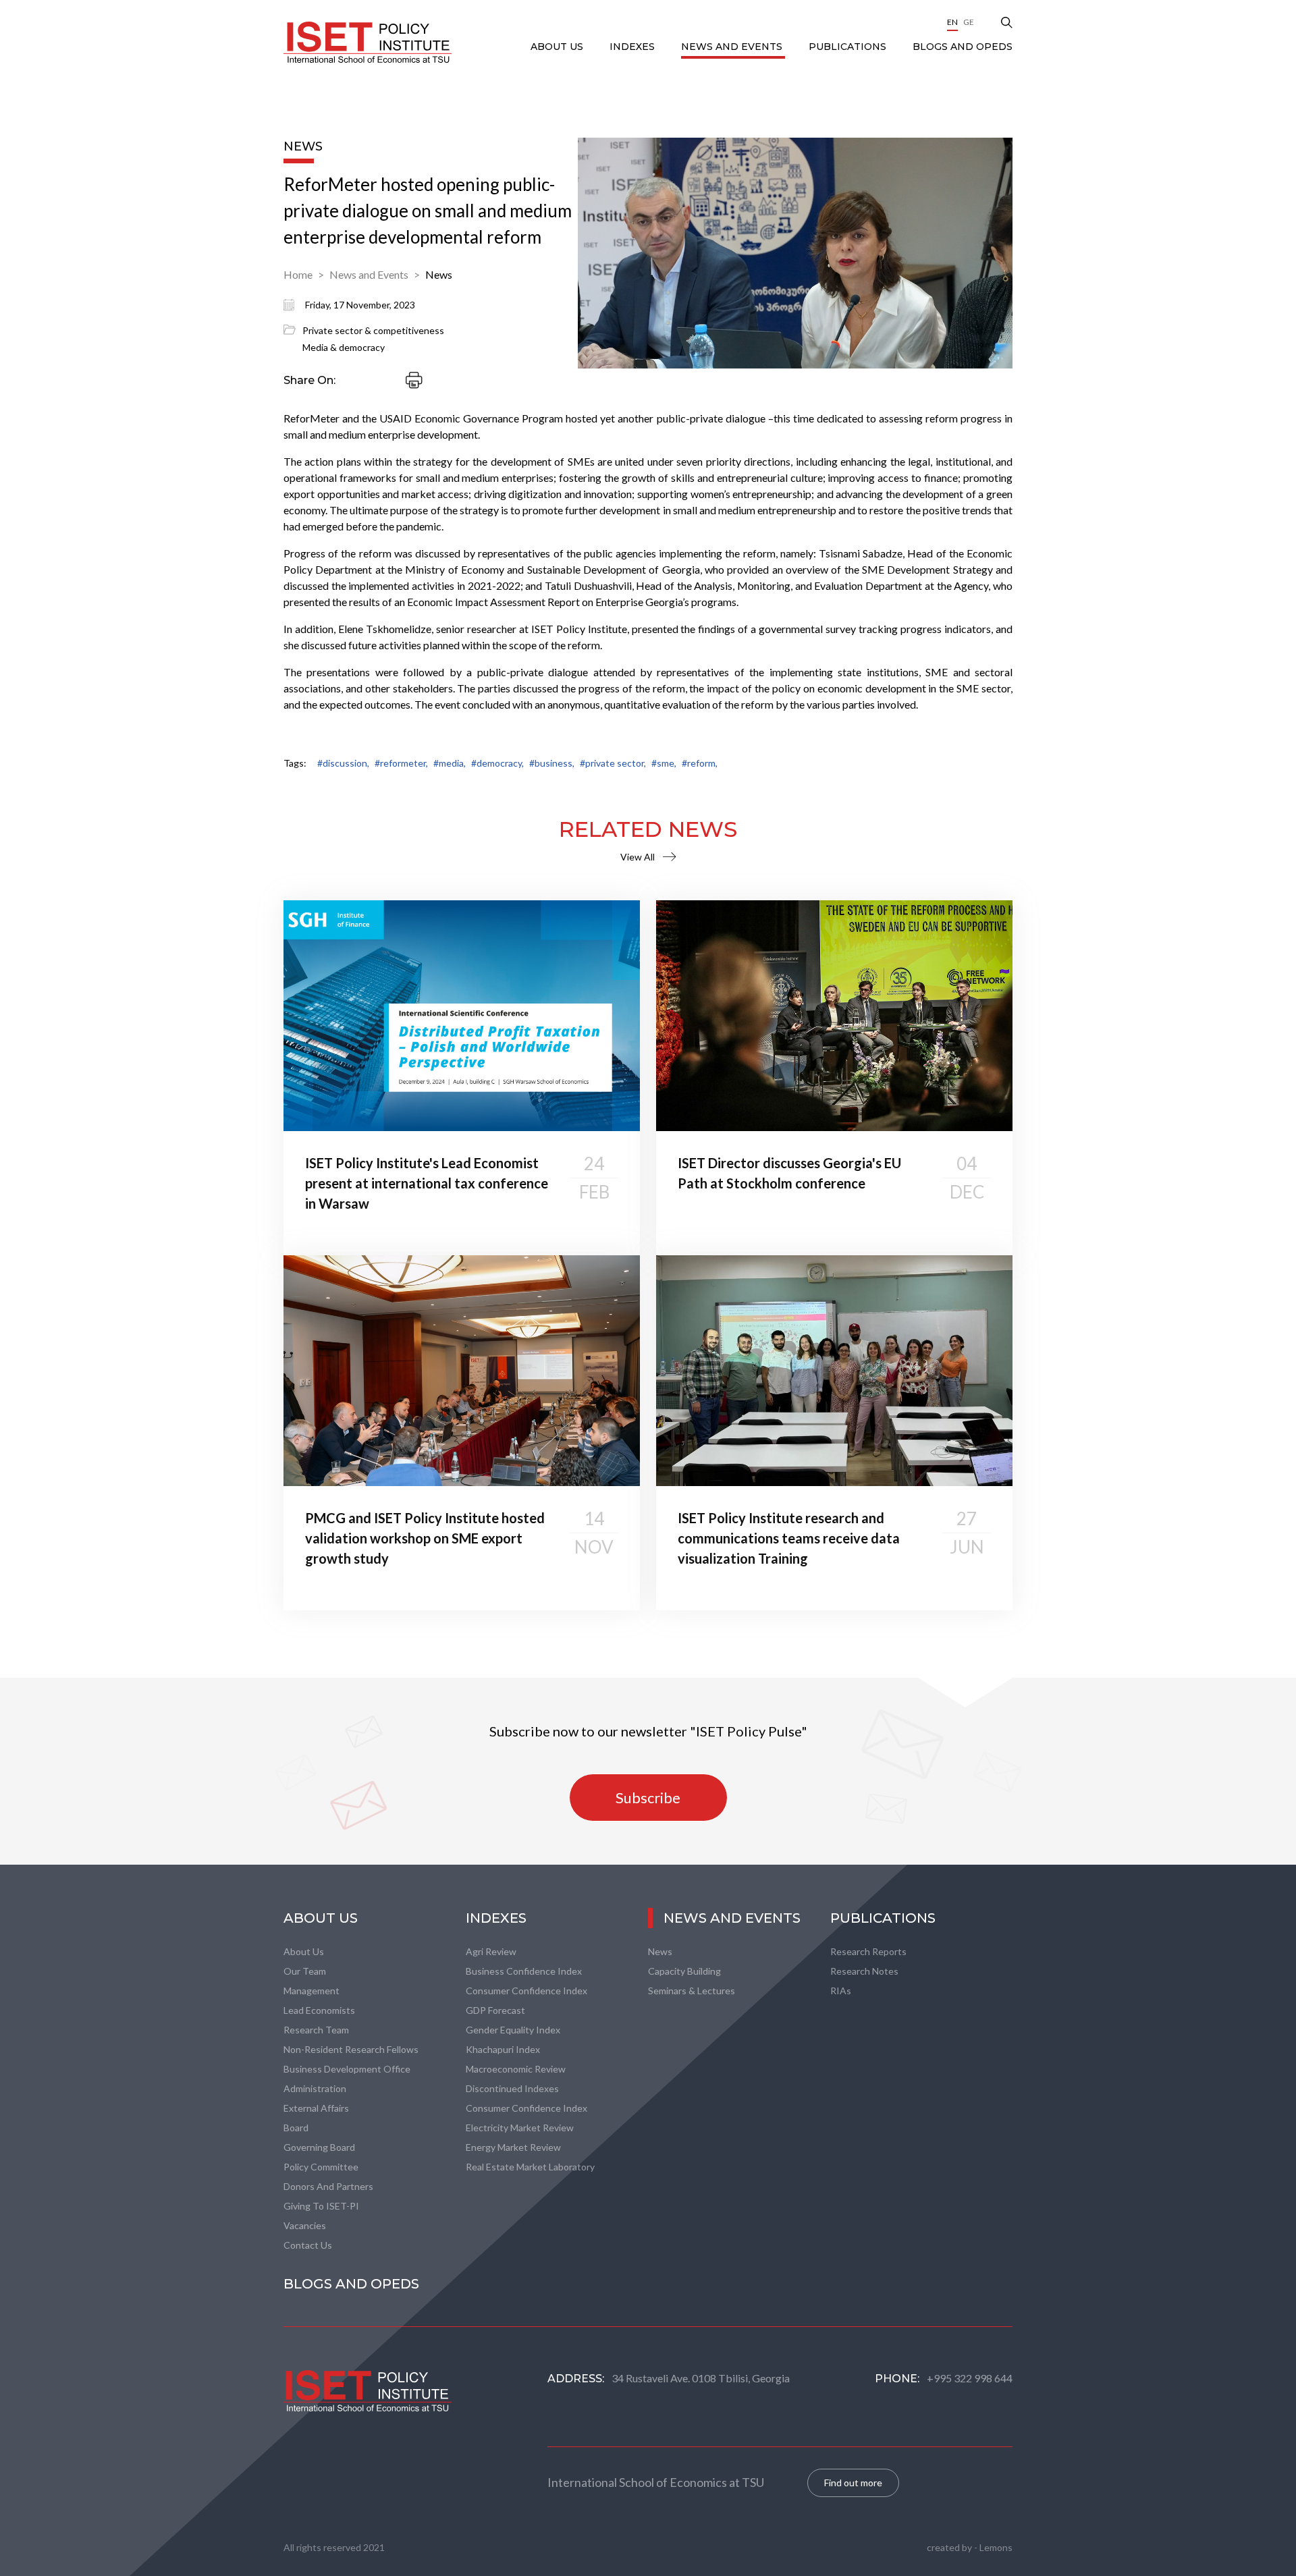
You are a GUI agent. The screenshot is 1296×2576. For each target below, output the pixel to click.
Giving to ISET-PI (321, 2206)
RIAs (841, 1991)
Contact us (308, 2245)
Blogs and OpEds (963, 47)
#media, (450, 763)
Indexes (633, 47)
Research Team (316, 2030)
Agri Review (491, 1951)
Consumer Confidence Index (526, 1991)
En (952, 22)
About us (304, 1951)
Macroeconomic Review (516, 2069)
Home (298, 274)
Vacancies (305, 2225)
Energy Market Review (513, 2147)
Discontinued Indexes (512, 2088)
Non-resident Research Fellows (351, 2049)
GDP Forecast (495, 2010)
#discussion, (343, 763)
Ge (969, 22)
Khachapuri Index (503, 2049)
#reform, (700, 763)
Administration (315, 2088)
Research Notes (864, 1971)
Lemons (996, 2547)
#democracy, (497, 763)
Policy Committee (321, 2167)
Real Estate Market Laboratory (530, 2167)
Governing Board (319, 2147)
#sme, (664, 763)
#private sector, (613, 763)
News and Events (733, 47)
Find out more (853, 2483)
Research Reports (868, 1951)
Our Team (305, 1971)
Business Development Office (347, 2069)
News (439, 274)
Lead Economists (319, 2010)
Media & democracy (344, 347)
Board (296, 2128)
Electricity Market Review (520, 2128)
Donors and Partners (328, 2186)
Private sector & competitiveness (373, 330)
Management (312, 1991)
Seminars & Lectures (692, 1991)
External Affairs (316, 2108)
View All (638, 857)
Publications (849, 47)
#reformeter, (401, 763)
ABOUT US (558, 47)
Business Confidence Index (524, 1971)
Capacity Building (684, 1971)
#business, (552, 763)
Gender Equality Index (513, 2030)
